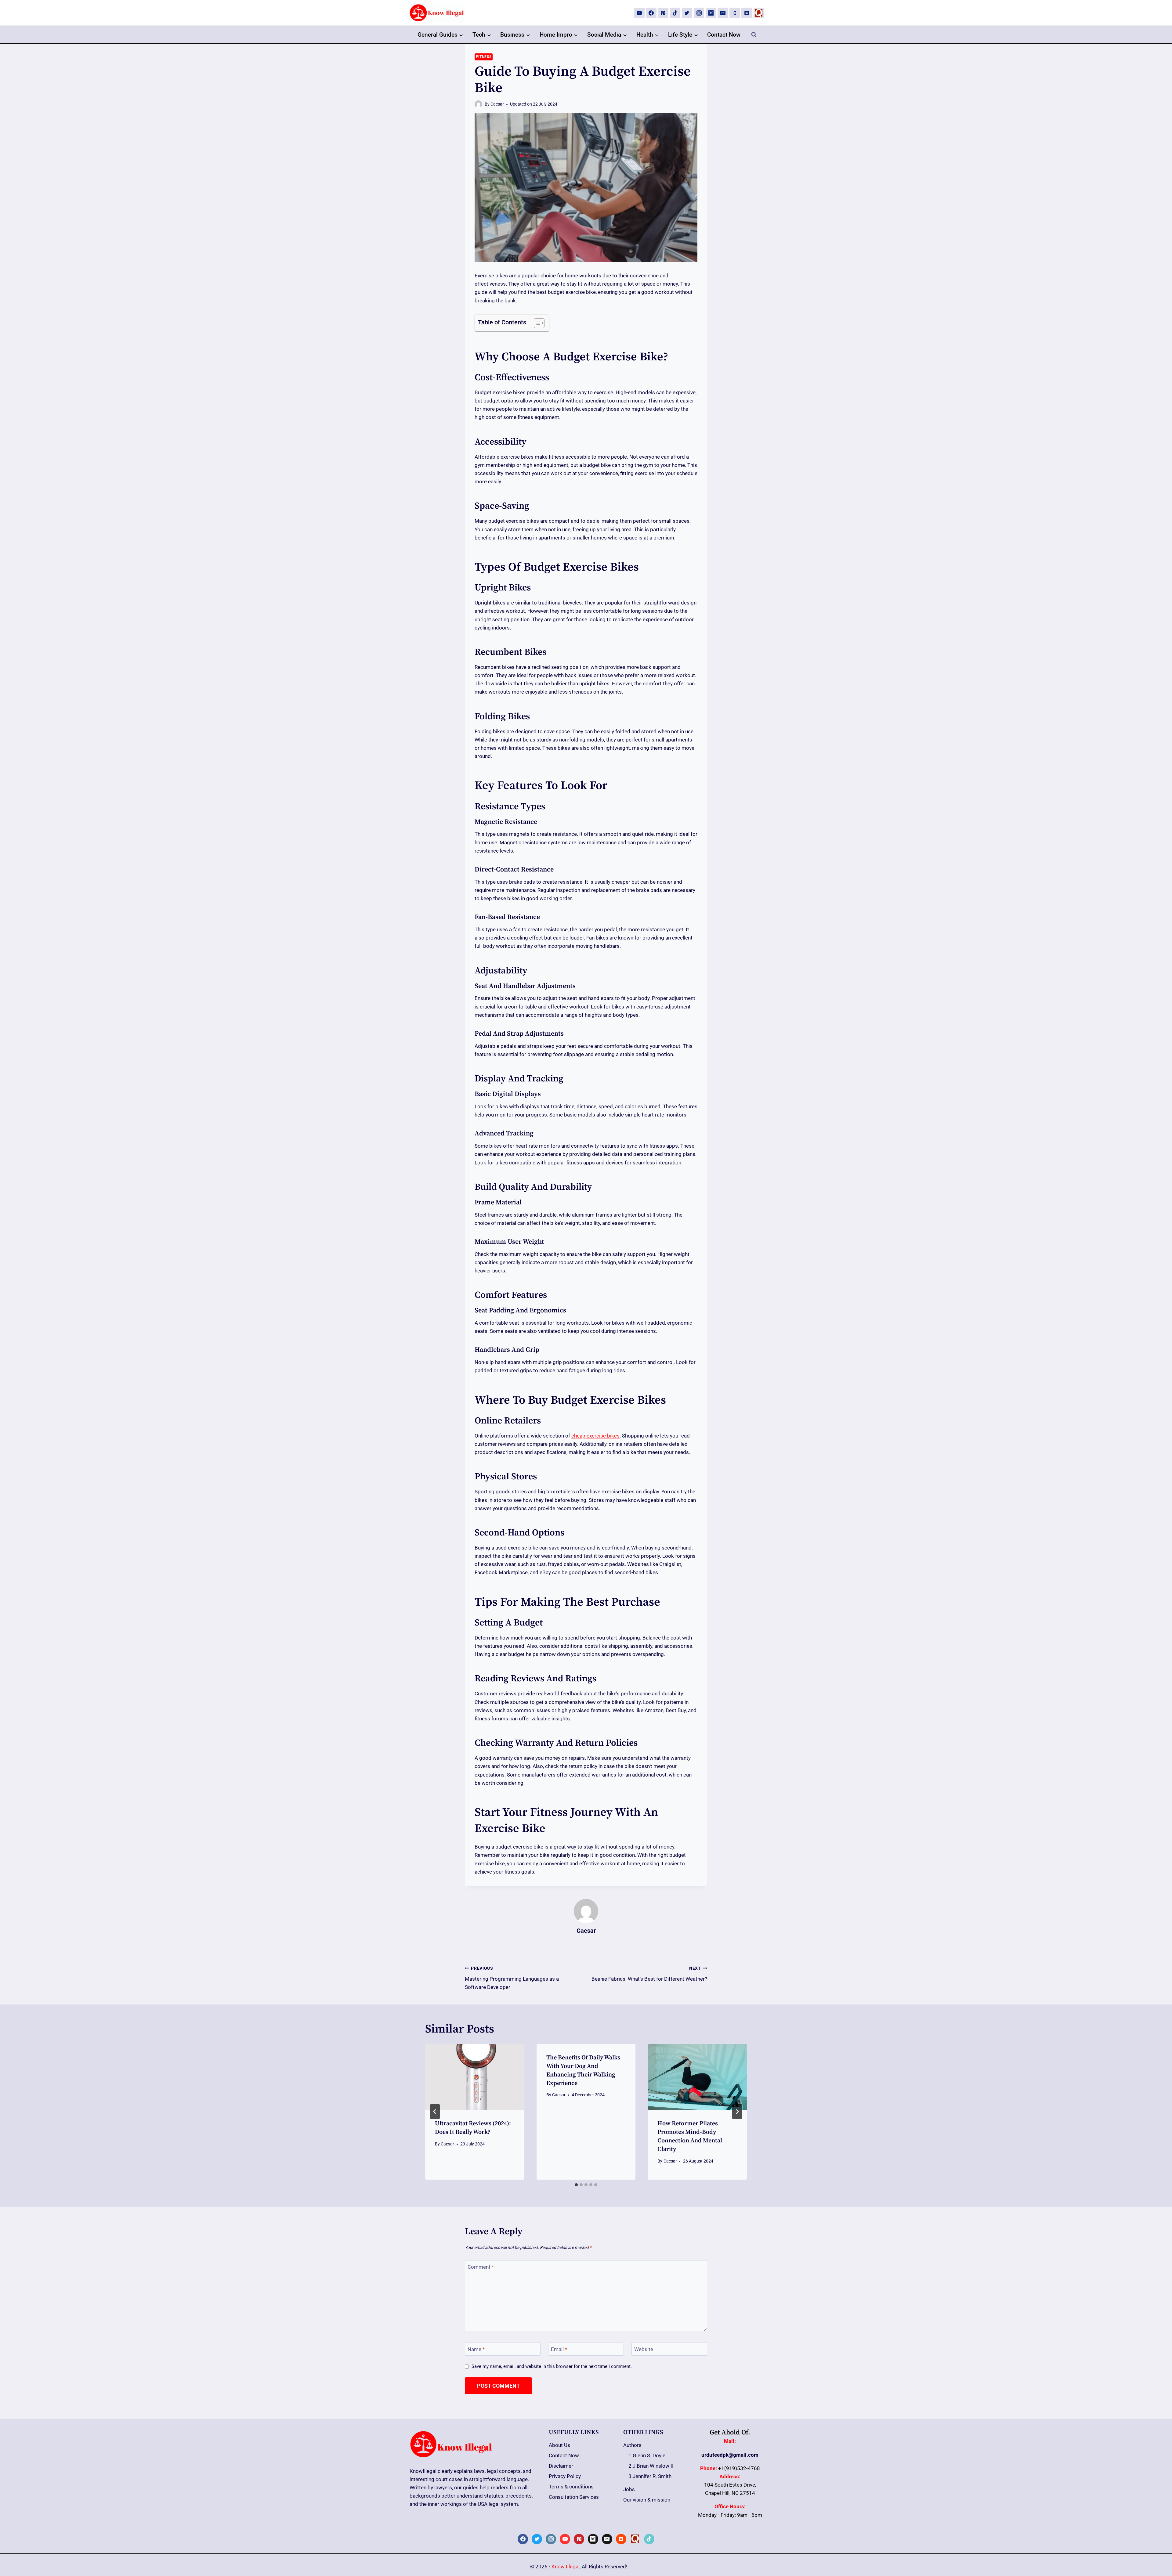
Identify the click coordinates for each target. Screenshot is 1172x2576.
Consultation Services (574, 2497)
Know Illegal (566, 2567)
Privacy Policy (565, 2476)
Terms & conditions (571, 2487)
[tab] (576, 2185)
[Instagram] (699, 13)
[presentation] (475, 2077)
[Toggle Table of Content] (536, 323)
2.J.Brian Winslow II (651, 2466)
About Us (559, 2445)
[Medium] (711, 13)
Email (559, 2349)
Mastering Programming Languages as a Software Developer (512, 1978)
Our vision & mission (647, 2500)
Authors (632, 2445)
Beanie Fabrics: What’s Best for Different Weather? (649, 1974)
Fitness (484, 57)
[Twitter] (687, 13)
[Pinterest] (663, 13)
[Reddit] (747, 13)
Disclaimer (561, 2466)
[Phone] (735, 13)
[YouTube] (639, 13)
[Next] (737, 2112)
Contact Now (724, 35)
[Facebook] (651, 13)
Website (644, 2349)
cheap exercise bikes (595, 1436)
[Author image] (478, 104)
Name (476, 2349)
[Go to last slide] (435, 2112)
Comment (481, 2267)
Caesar (497, 104)
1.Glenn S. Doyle (647, 2455)
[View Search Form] (754, 35)
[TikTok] (675, 13)
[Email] (723, 13)
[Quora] (759, 13)
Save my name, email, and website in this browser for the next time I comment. (552, 2366)
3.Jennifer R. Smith (650, 2476)
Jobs (629, 2489)
